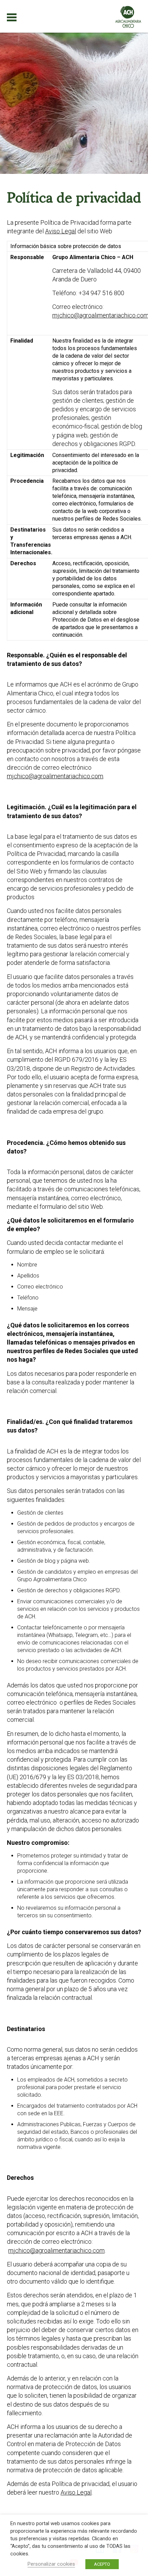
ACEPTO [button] (102, 2564)
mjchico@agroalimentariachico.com (55, 776)
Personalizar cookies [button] (51, 2564)
